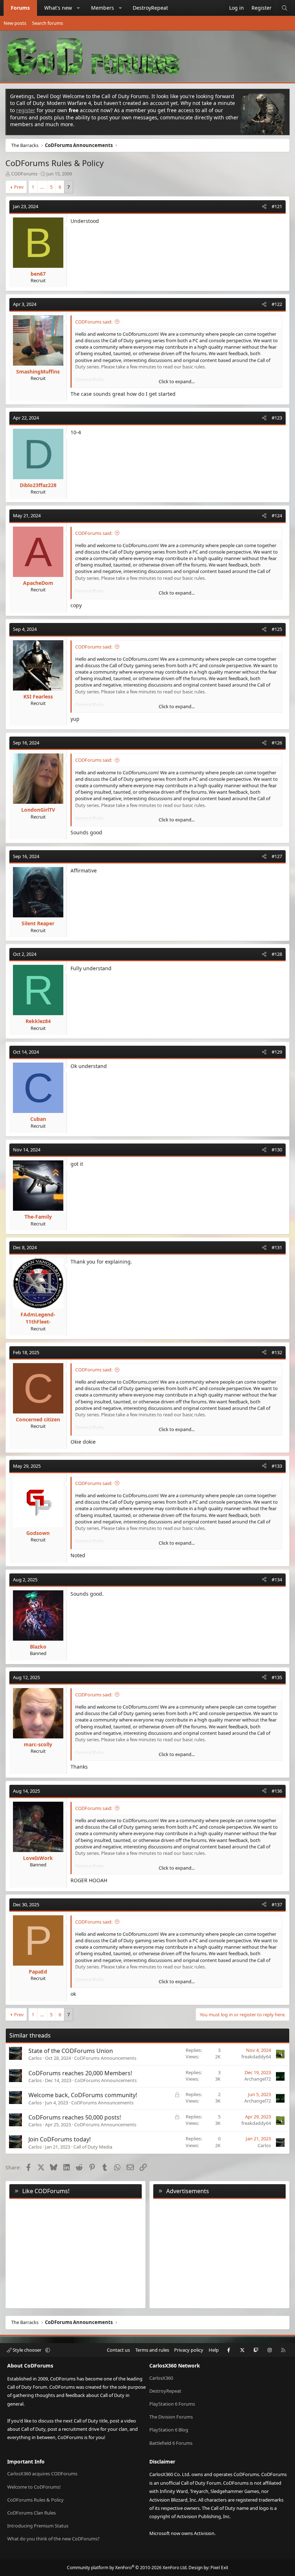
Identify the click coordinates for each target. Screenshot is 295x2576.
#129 (277, 1052)
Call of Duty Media (93, 2147)
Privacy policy (189, 2350)
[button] (78, 8)
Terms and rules (152, 2350)
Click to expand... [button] (177, 381)
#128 (277, 954)
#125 (277, 629)
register (26, 110)
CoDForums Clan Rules (31, 2513)
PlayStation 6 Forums (172, 2404)
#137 (277, 1905)
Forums (20, 8)
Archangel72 (258, 2079)
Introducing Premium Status (38, 2526)
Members (103, 8)
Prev (19, 187)
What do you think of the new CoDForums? (53, 2539)
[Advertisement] (219, 2252)
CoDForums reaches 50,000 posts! (75, 2117)
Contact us (118, 2350)
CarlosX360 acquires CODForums (42, 2474)
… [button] (42, 187)
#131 (277, 1247)
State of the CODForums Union (71, 2051)
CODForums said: (94, 322)
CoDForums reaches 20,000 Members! (80, 2073)
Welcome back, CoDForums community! (83, 2095)
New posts (15, 23)
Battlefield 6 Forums (171, 2443)
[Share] (264, 206)
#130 (277, 1150)
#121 (277, 206)
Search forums (47, 23)
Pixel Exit (219, 2568)
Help (214, 2350)
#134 (277, 1580)
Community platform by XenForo (127, 2568)
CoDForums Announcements (105, 2058)
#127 (277, 856)
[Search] (285, 8)
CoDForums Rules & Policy (35, 2500)
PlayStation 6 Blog (169, 2430)
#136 (277, 1791)
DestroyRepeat (150, 8)
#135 (277, 1677)
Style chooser (27, 2350)
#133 (277, 1466)
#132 (277, 1352)
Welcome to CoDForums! (34, 2487)
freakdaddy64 (256, 2057)
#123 (277, 418)
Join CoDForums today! (60, 2139)
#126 (277, 743)
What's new (58, 8)
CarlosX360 (161, 2378)
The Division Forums (171, 2417)
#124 (277, 515)
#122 (277, 304)
